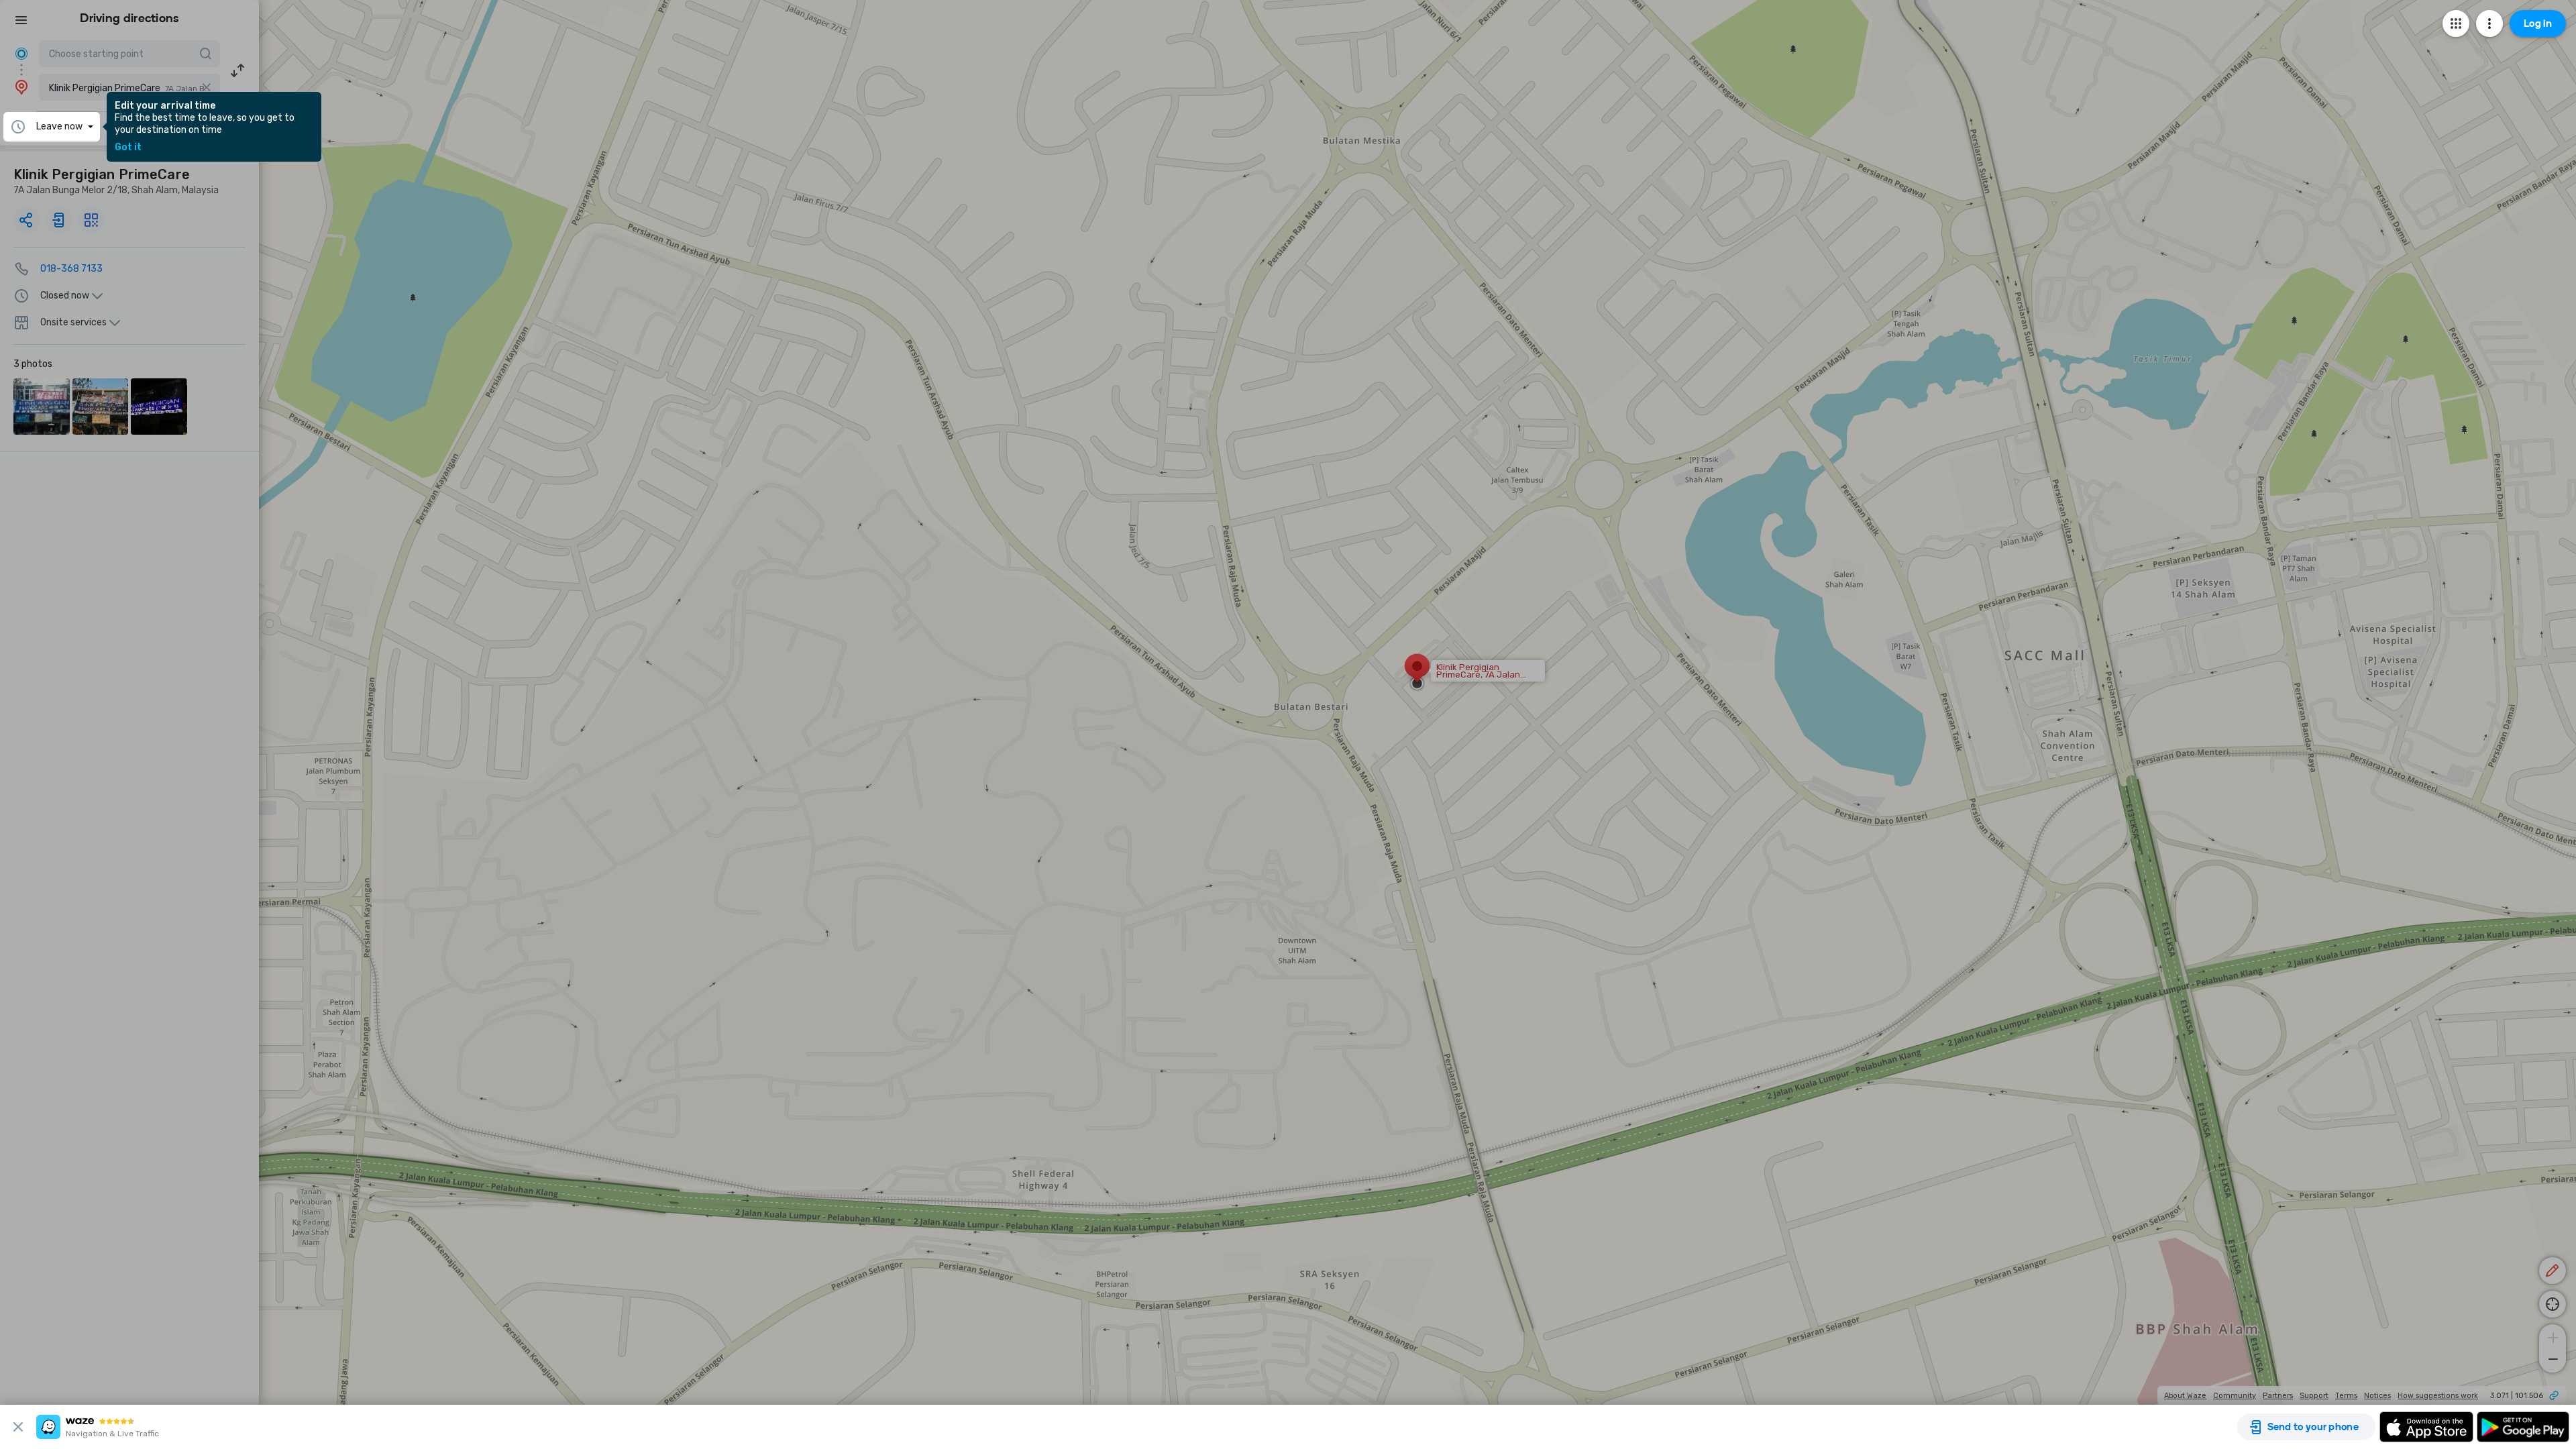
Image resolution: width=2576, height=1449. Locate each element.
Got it (128, 148)
